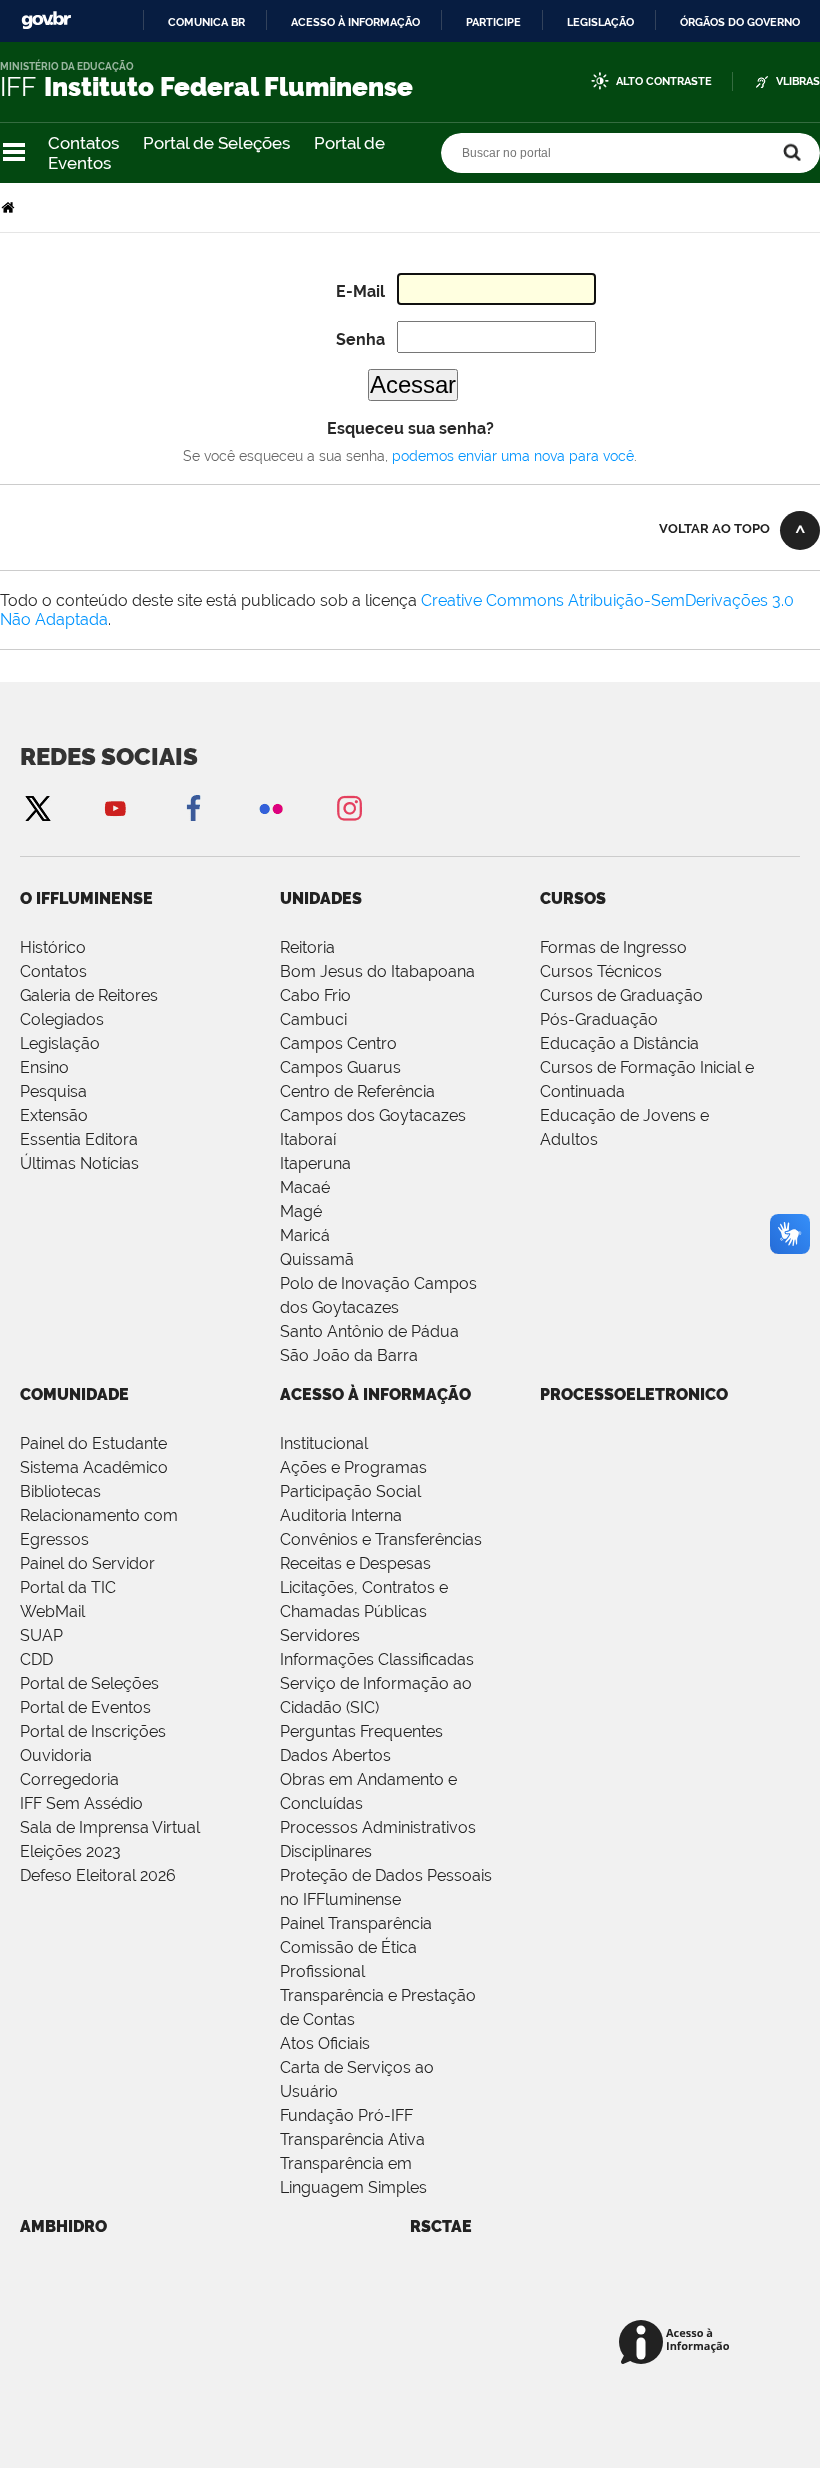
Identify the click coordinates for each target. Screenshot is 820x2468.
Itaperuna (315, 1163)
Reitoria (307, 947)
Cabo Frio (315, 995)
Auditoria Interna (341, 1515)
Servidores (320, 1635)
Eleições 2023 (70, 1851)
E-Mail (360, 291)
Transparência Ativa (352, 2139)
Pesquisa (53, 1091)
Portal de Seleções (216, 143)
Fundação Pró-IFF (346, 2115)
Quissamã (317, 1259)
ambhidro (63, 2226)
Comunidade (74, 1394)
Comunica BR (206, 22)
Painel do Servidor (87, 1563)
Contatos (83, 143)
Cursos (573, 898)
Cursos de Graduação (621, 995)
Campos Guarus (340, 1067)
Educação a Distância (619, 1043)
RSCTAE (441, 2226)
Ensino (44, 1067)
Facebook (193, 807)
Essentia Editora (79, 1139)
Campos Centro (338, 1043)
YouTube (115, 807)
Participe (493, 22)
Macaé (305, 1187)
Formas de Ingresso (613, 947)
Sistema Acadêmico (94, 1467)
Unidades (321, 898)
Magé (301, 1211)
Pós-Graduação (599, 1019)
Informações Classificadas (377, 1659)
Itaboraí (308, 1139)
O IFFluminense (86, 898)
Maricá (305, 1235)
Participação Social (350, 1491)
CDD (36, 1659)
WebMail (52, 1611)
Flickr (271, 807)
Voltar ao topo (714, 528)
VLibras (798, 81)
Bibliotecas (60, 1491)
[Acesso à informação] (677, 2343)
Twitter (37, 807)
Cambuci (313, 1019)
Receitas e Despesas (355, 1563)
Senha (360, 339)
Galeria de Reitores (89, 995)
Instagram (349, 807)
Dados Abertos (335, 1755)
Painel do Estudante (93, 1443)
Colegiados (62, 1019)
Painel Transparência (356, 1923)
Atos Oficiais (325, 2043)
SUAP (41, 1635)
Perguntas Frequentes (361, 1731)
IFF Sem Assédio (81, 1803)
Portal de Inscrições (93, 1731)
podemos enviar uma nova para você (513, 456)
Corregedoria (69, 1779)
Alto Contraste (664, 81)
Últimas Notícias (79, 1163)
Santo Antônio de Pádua (369, 1331)
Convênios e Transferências (381, 1539)
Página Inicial (10, 207)
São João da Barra (349, 1355)
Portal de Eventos (85, 1707)
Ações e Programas (353, 1467)
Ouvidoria (56, 1755)
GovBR (46, 20)
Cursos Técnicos (601, 971)
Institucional (324, 1443)
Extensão (54, 1115)
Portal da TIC (68, 1587)
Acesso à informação (355, 22)
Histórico (53, 947)
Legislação (600, 22)
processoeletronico (634, 1394)
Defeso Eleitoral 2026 (98, 1875)
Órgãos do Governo (740, 22)
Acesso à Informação (375, 1394)
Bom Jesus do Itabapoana (377, 971)
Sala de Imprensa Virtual (110, 1827)
